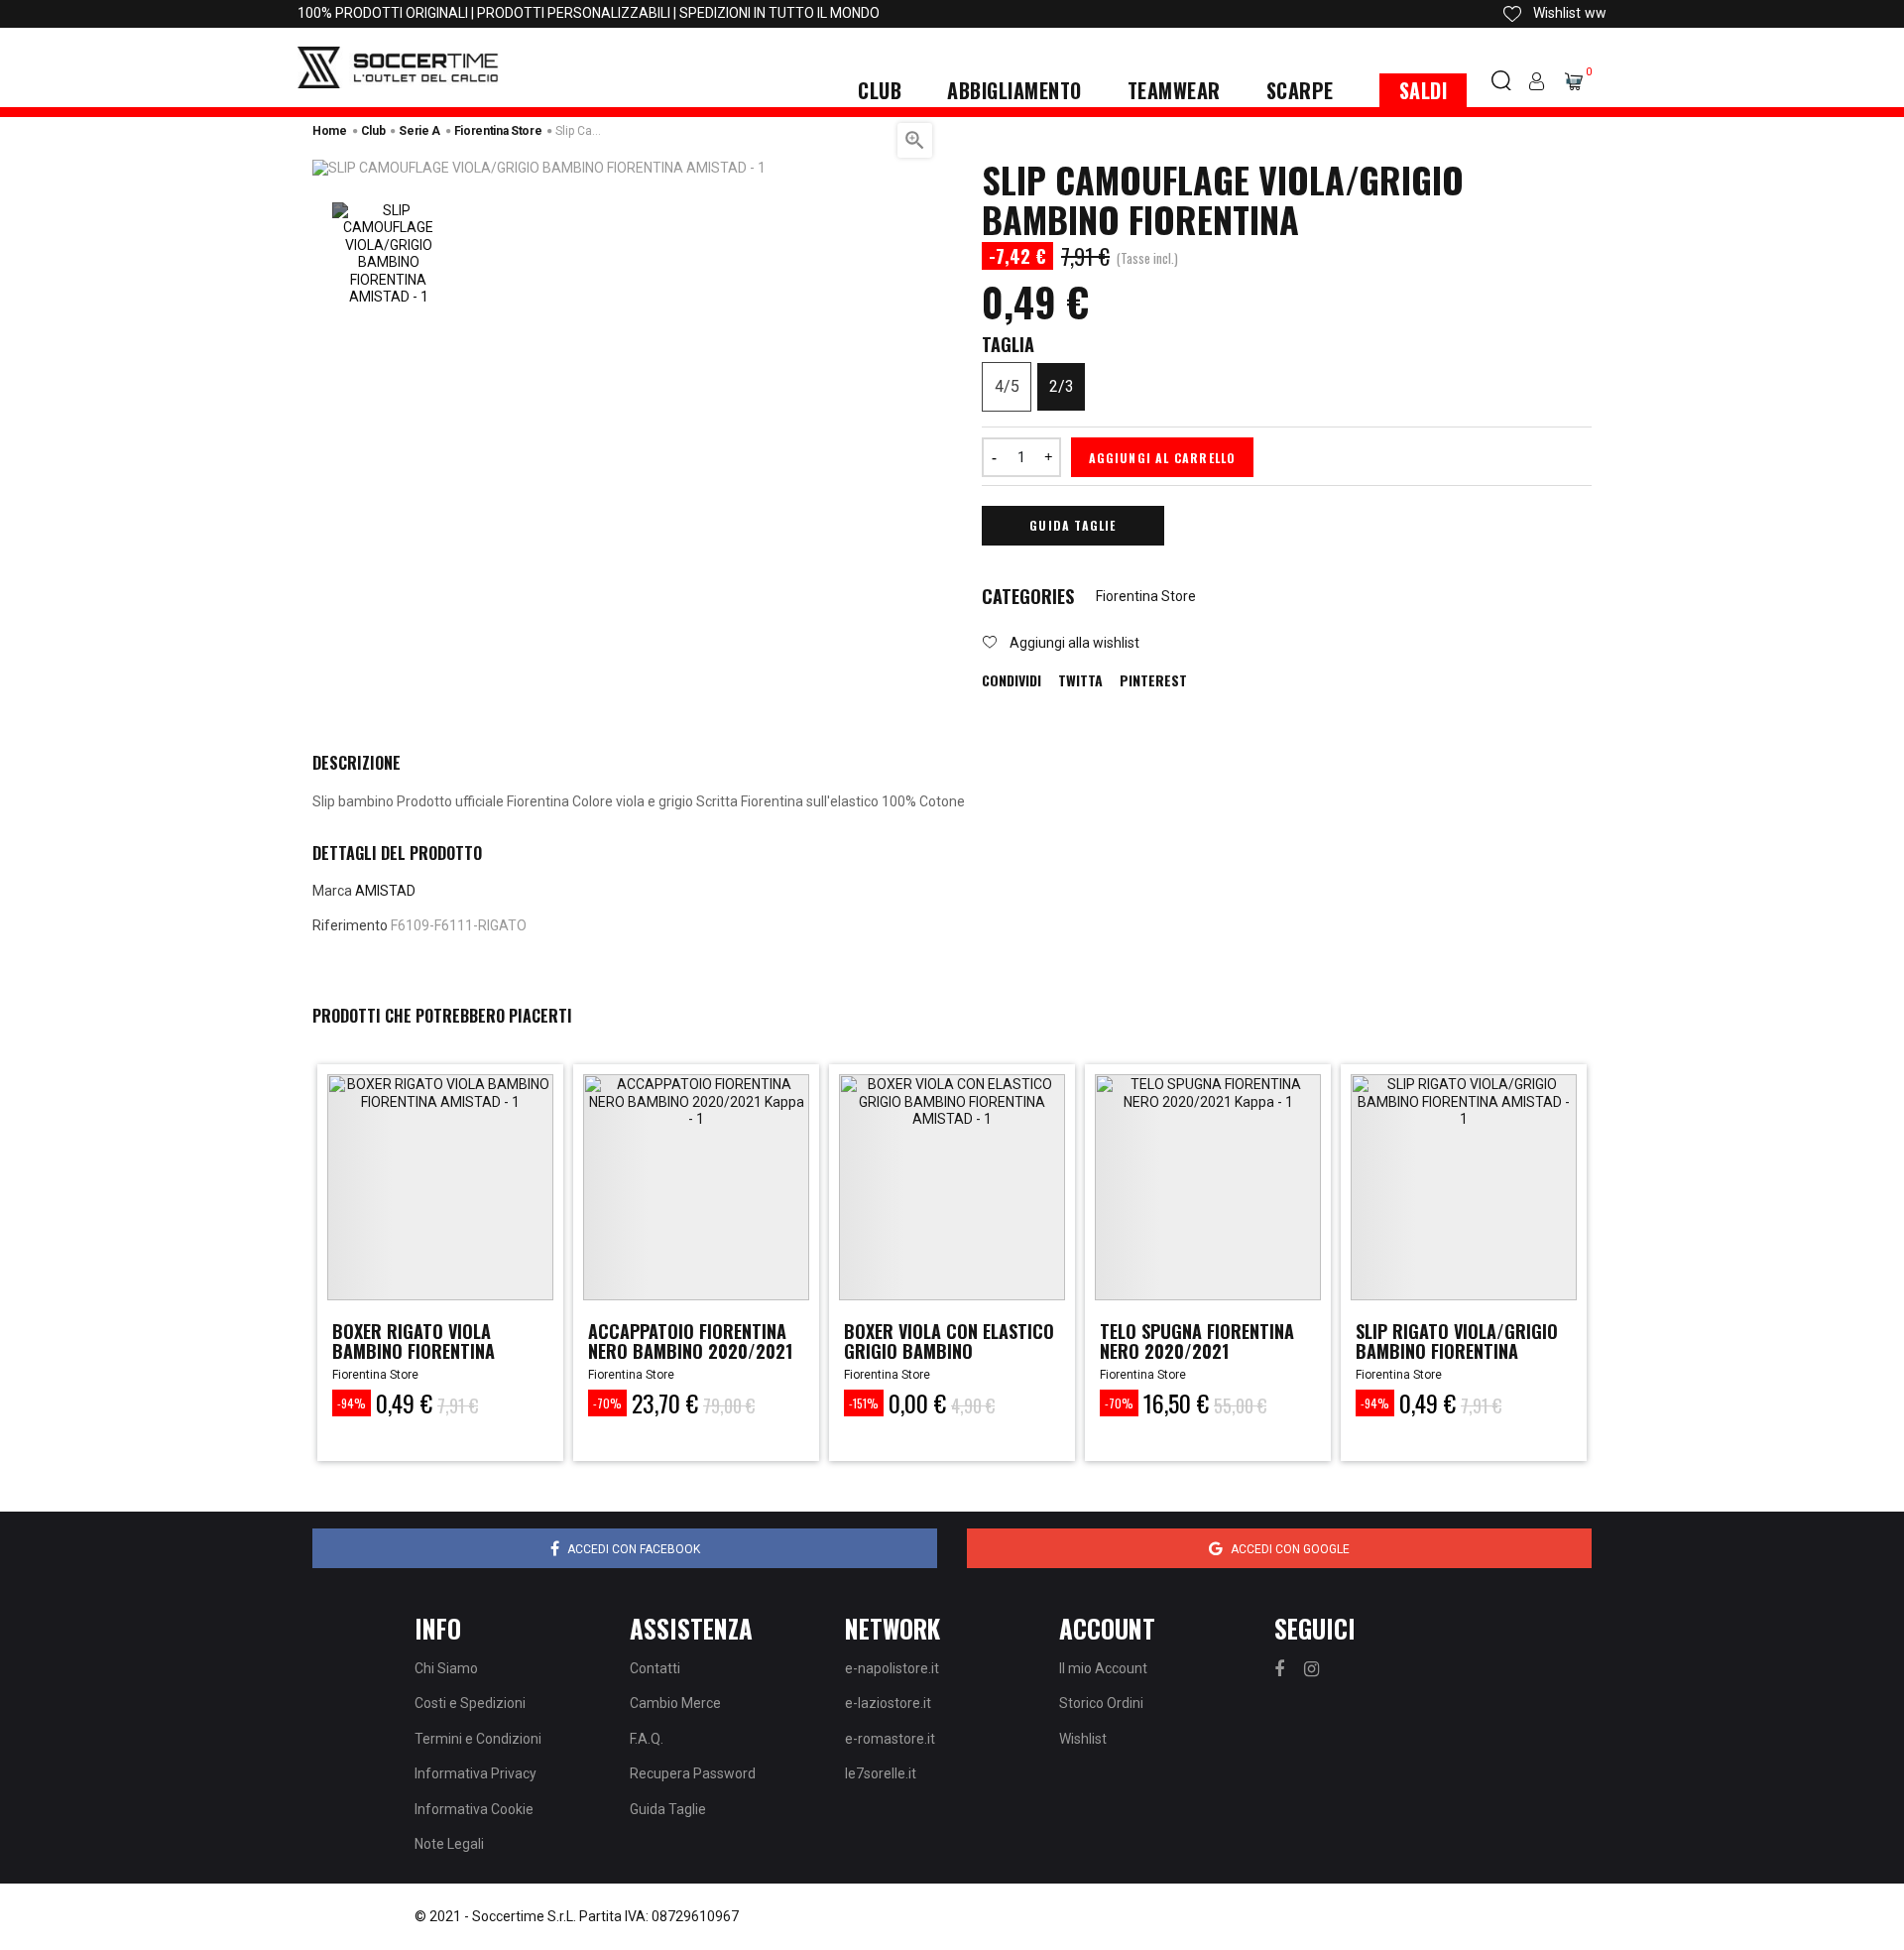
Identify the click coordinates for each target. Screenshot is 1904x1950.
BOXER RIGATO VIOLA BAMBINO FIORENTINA (414, 1341)
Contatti (655, 1668)
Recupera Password (693, 1773)
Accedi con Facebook (634, 1549)
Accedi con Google (1290, 1549)
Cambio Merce (675, 1703)
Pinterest (1153, 680)
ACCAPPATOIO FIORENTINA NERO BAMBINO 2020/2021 (690, 1341)
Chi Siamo (446, 1668)
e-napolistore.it (892, 1668)
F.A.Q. (647, 1739)
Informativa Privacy (476, 1773)
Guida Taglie (1072, 525)
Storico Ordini (1101, 1703)
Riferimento (350, 925)
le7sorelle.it (881, 1773)
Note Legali (449, 1844)
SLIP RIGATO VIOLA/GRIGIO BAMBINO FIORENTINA (1457, 1341)
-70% (607, 1403)
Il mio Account (1103, 1668)
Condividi (1011, 680)
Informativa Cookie (474, 1809)
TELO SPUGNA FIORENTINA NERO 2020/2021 (1197, 1341)
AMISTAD (385, 891)
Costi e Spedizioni (470, 1703)
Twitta (1080, 680)
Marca (332, 891)
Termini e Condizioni (478, 1739)
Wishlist (1083, 1739)
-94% (352, 1403)
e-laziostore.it (888, 1703)
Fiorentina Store (1146, 596)
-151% (864, 1403)
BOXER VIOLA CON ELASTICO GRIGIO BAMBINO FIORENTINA (949, 1351)
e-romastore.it (890, 1739)
